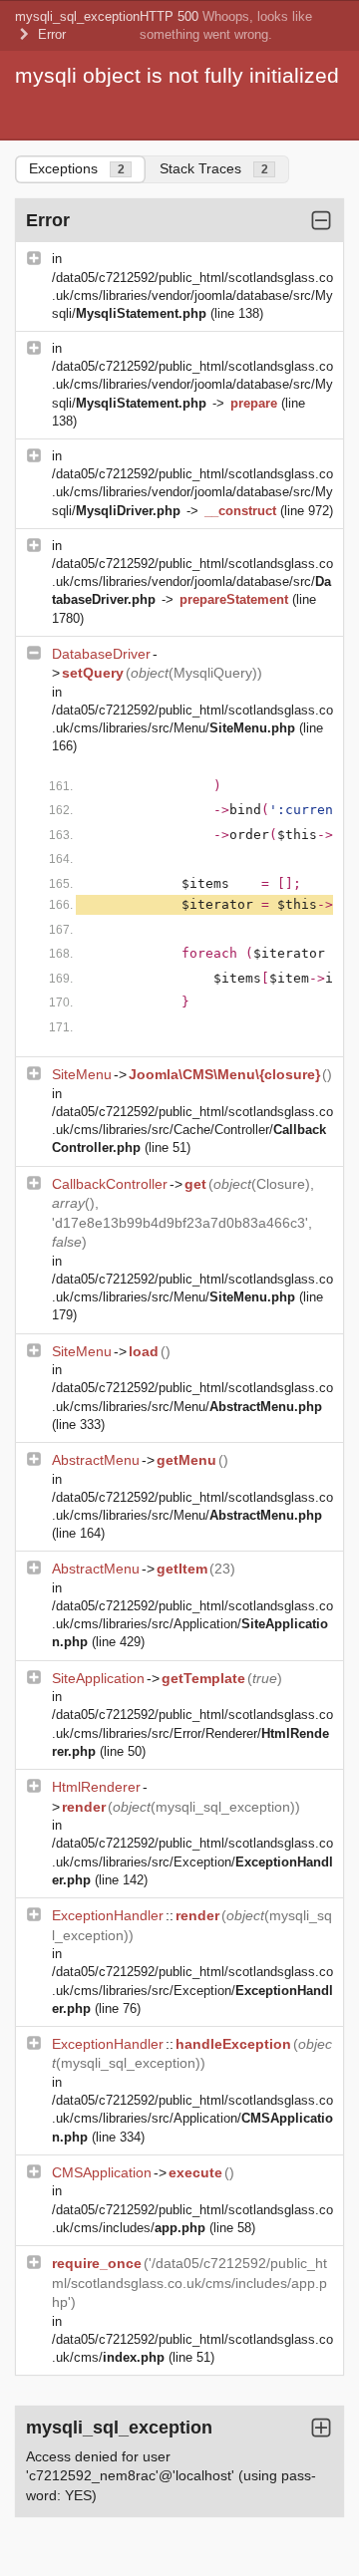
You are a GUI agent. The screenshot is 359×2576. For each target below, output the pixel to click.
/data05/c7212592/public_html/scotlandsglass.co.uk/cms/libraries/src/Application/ (192, 1624)
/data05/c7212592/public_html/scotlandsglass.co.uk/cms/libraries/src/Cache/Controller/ (192, 1130)
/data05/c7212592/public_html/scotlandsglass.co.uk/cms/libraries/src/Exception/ (192, 1861)
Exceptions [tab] (77, 168)
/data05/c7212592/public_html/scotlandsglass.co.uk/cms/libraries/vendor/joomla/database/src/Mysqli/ (192, 295)
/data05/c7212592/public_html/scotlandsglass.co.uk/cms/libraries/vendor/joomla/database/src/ (192, 581)
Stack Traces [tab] (214, 168)
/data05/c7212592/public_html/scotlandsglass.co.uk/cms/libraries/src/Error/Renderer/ (192, 1732)
